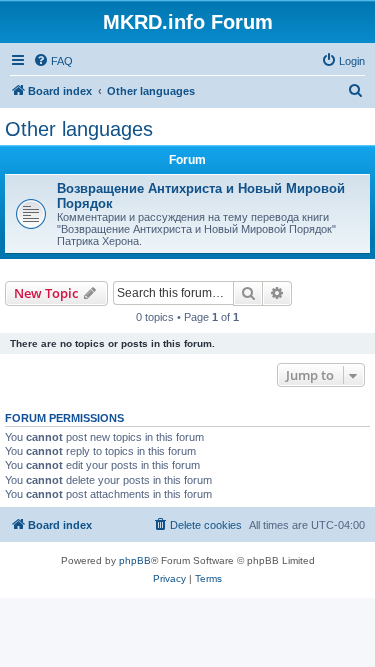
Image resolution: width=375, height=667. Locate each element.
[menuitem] (53, 61)
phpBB (135, 560)
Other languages (79, 129)
